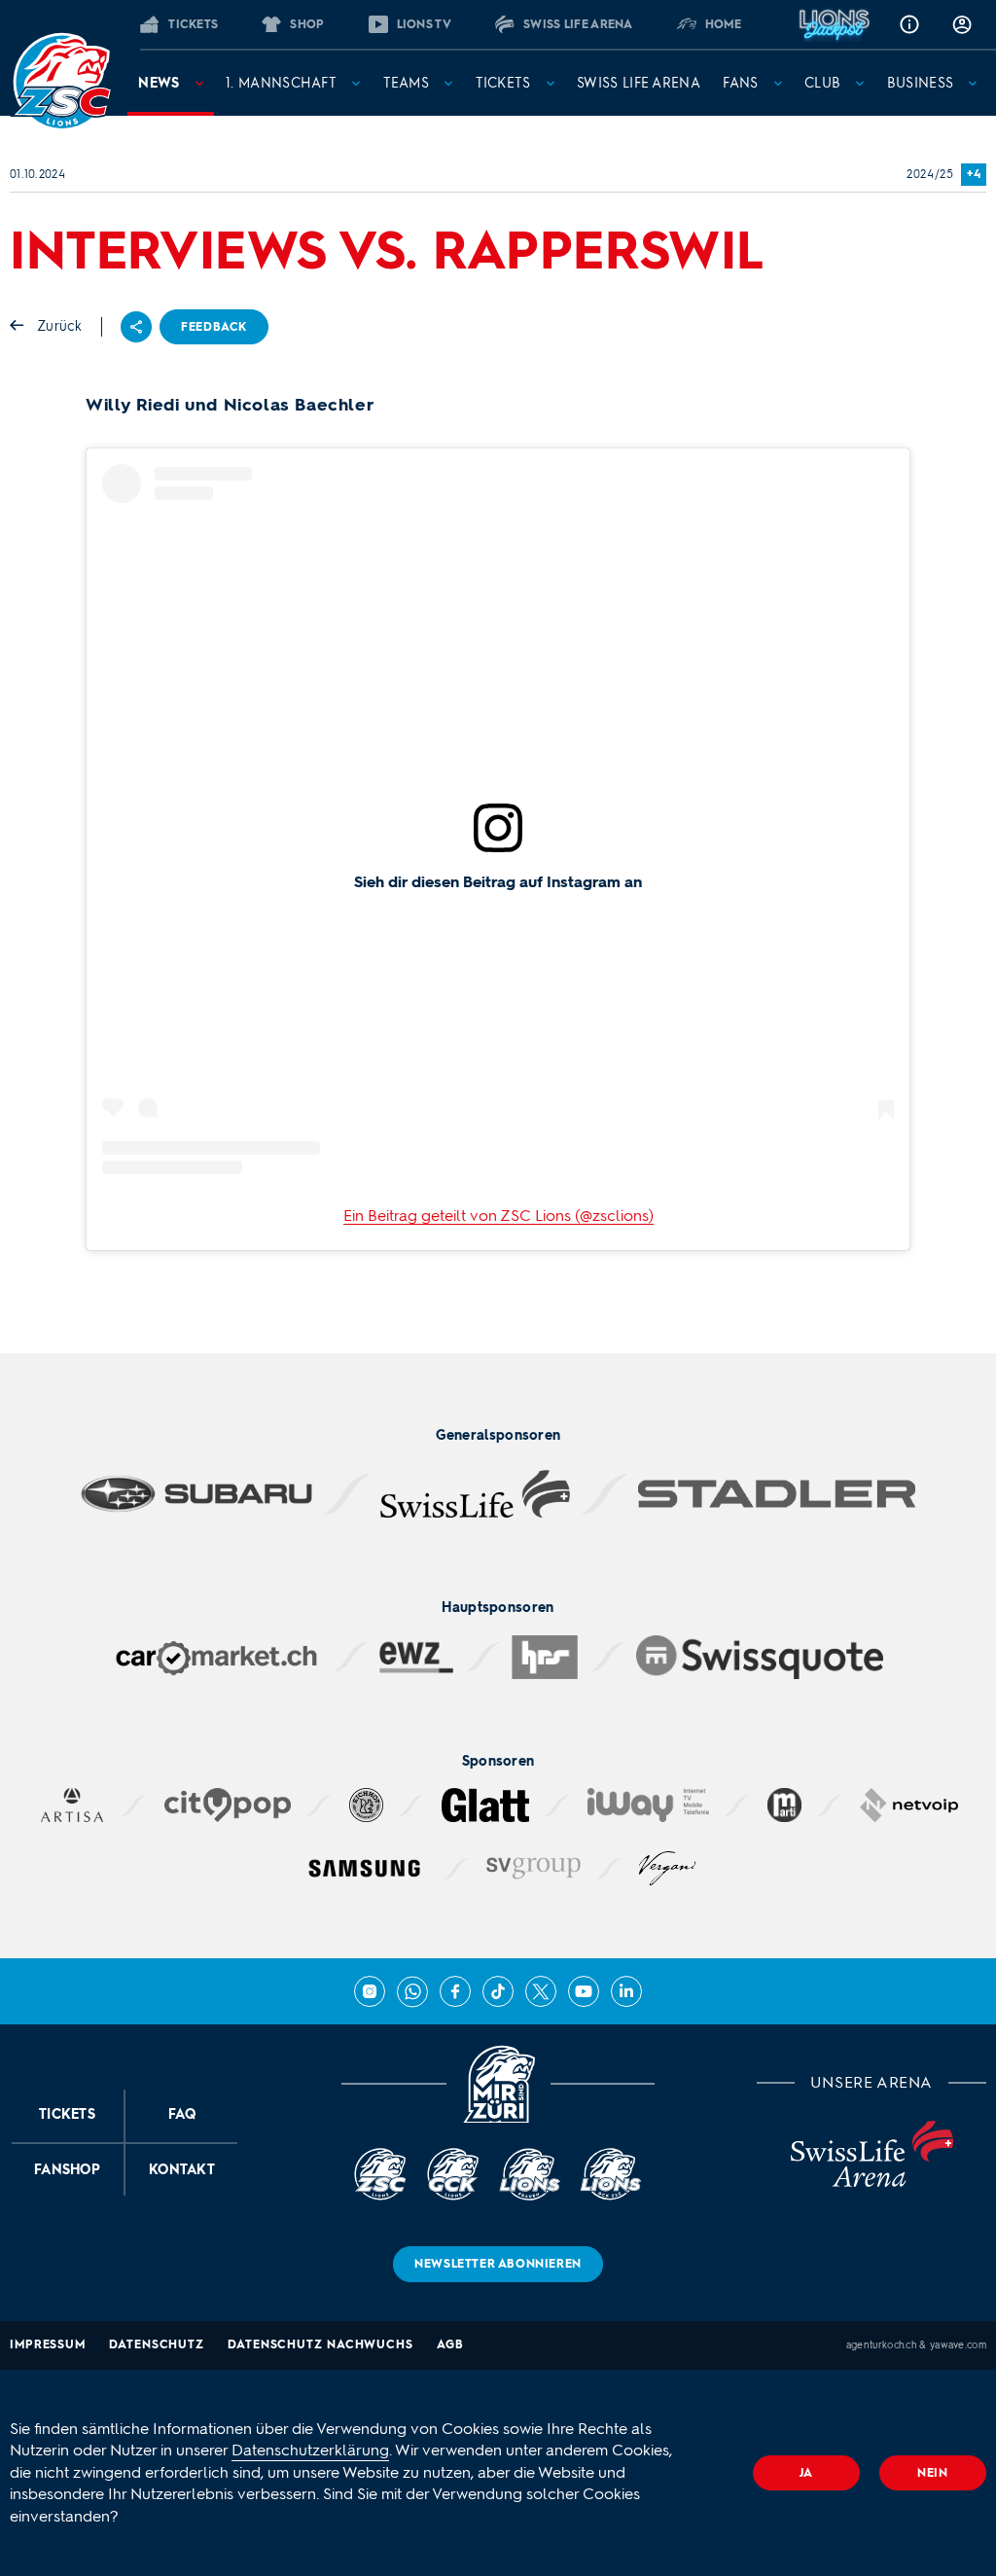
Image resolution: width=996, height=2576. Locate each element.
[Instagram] (370, 1991)
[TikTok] (498, 1991)
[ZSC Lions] (61, 82)
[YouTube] (584, 1991)
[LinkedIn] (626, 1991)
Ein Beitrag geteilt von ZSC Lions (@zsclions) (498, 1216)
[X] (541, 1991)
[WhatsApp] (412, 1991)
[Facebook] (455, 1991)
